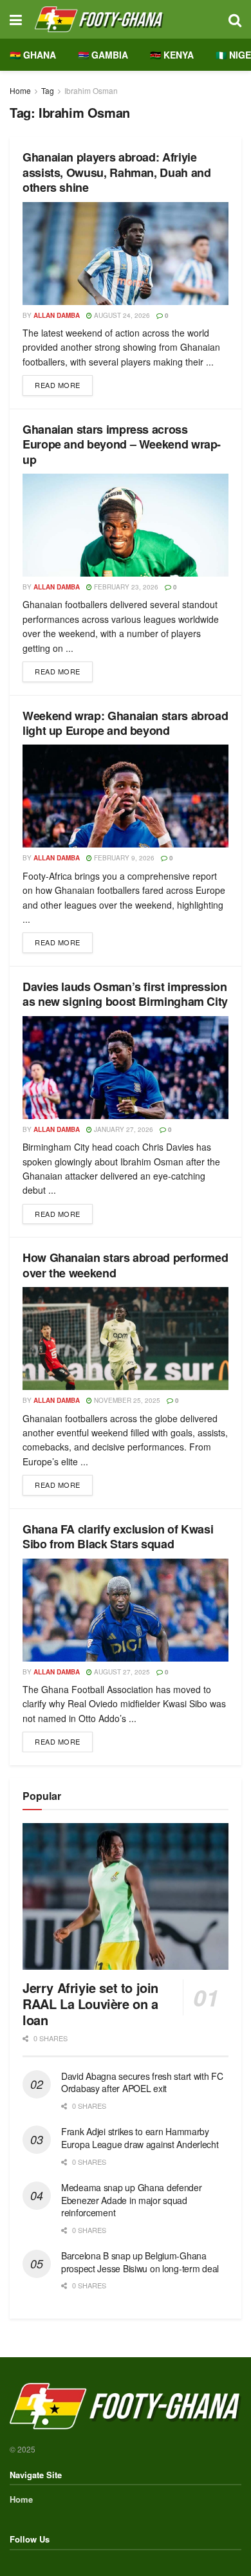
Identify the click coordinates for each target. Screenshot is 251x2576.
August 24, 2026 (121, 315)
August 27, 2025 (121, 1672)
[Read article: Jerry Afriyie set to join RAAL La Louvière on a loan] (126, 1897)
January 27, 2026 (123, 1129)
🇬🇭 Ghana (33, 55)
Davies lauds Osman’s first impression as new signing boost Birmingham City (125, 994)
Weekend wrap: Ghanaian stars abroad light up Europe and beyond (125, 723)
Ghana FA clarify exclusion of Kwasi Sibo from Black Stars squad (118, 1536)
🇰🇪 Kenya (172, 55)
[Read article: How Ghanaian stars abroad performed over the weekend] (126, 1339)
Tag (48, 90)
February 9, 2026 (123, 858)
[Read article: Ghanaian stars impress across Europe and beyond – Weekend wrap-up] (126, 525)
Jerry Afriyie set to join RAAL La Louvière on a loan (90, 2004)
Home (20, 90)
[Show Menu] (16, 19)
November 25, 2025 (126, 1400)
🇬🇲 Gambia (103, 55)
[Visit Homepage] (125, 19)
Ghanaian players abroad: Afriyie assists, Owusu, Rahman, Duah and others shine (116, 172)
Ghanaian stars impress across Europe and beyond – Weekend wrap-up (122, 444)
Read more (64, 383)
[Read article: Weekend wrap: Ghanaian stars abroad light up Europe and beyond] (126, 796)
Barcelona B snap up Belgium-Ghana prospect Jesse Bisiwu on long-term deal (140, 2262)
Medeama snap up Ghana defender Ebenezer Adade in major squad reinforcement (132, 2200)
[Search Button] (235, 19)
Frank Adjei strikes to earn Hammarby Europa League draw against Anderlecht (140, 2138)
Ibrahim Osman (91, 90)
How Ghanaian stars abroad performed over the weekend (125, 1265)
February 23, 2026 (125, 587)
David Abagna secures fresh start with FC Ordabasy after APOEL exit (142, 2082)
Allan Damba (57, 315)
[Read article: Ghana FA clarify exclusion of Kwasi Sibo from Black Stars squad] (126, 1610)
